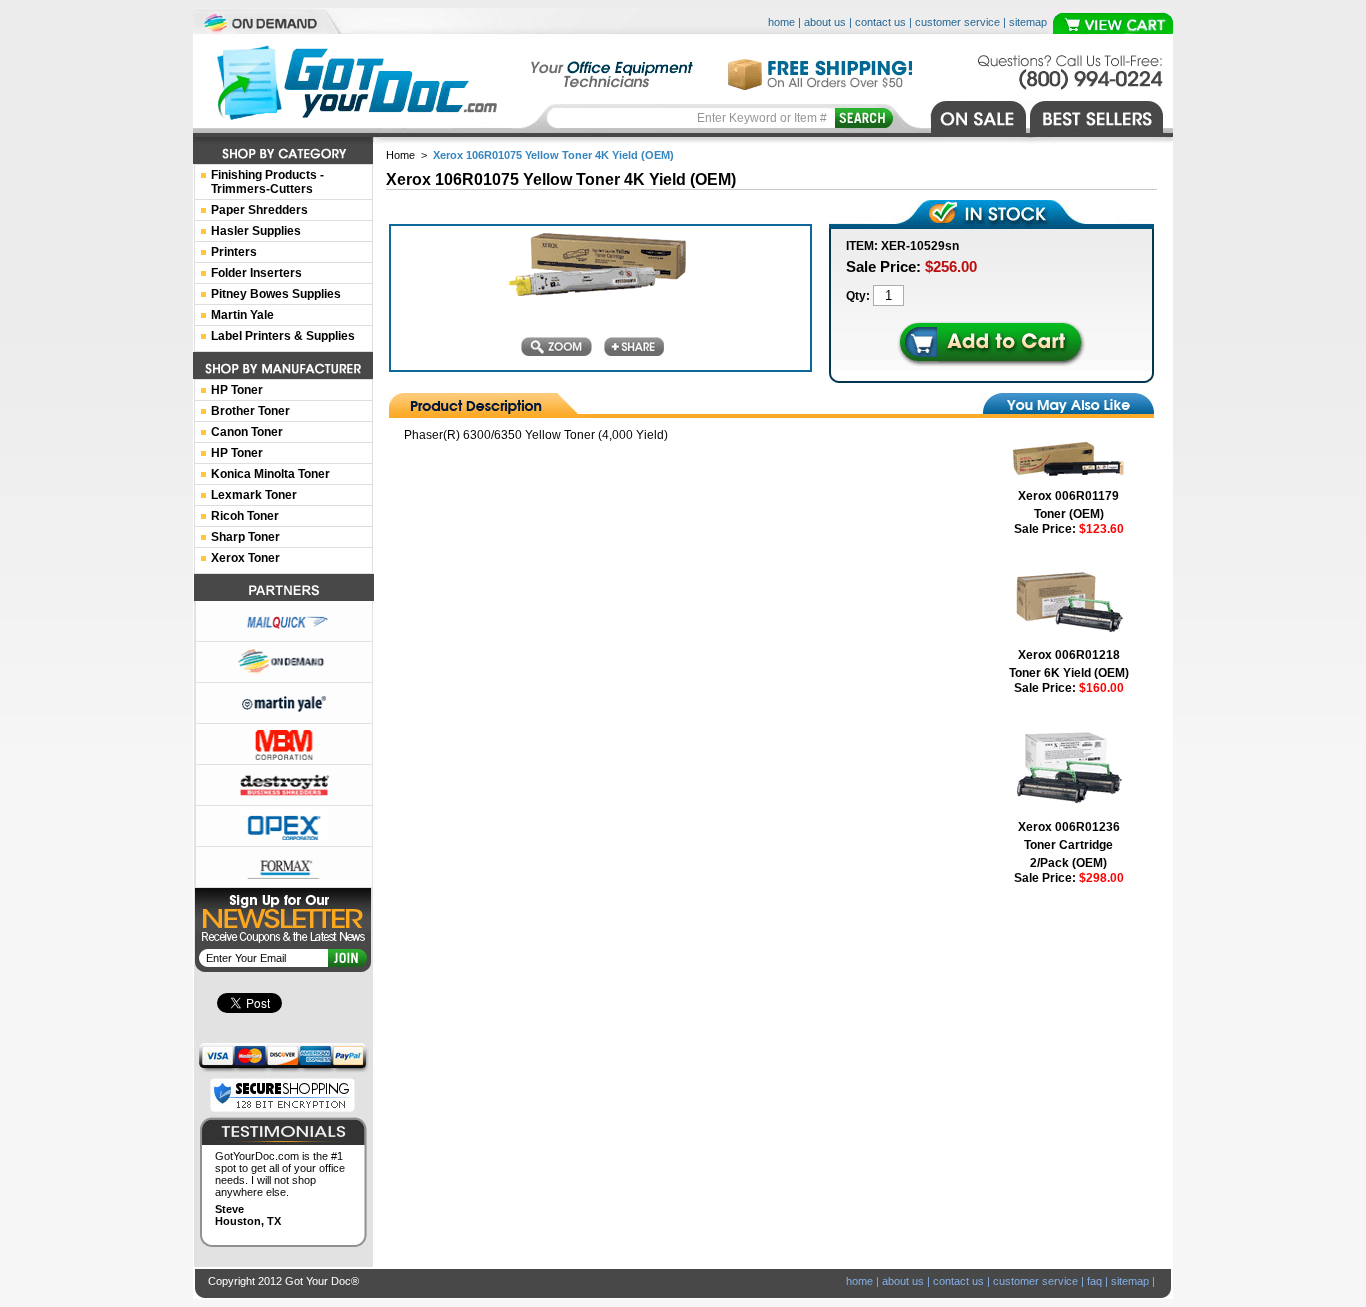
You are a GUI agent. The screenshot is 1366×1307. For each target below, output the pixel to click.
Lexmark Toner (254, 495)
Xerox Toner (245, 558)
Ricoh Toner (245, 516)
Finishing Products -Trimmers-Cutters (267, 182)
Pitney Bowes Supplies (276, 294)
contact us (880, 22)
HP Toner (237, 390)
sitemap (1028, 22)
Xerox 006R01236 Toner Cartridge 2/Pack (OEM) (1069, 845)
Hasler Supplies (256, 231)
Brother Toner (250, 411)
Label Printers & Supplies (283, 336)
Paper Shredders (259, 210)
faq (1094, 1281)
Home (400, 155)
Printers (234, 252)
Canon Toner (247, 432)
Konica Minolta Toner (270, 474)
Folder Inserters (256, 273)
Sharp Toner (245, 537)
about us (825, 22)
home (781, 22)
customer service (957, 22)
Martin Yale (242, 315)
